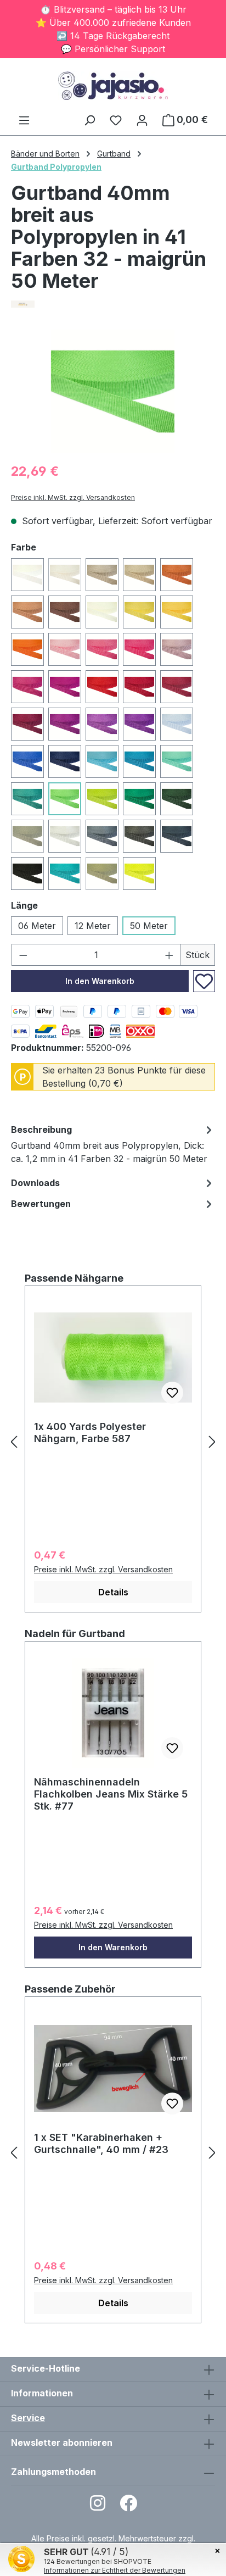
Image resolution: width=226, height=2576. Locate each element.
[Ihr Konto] (142, 120)
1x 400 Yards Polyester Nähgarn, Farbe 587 (90, 1432)
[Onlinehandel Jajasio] (113, 304)
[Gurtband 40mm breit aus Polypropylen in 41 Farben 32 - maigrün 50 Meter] (113, 391)
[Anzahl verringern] (23, 955)
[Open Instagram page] (98, 2507)
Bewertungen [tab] (41, 1204)
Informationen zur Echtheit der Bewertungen (115, 2570)
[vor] (212, 1442)
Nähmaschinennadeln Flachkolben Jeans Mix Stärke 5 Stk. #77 (111, 1794)
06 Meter (37, 926)
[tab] (113, 1146)
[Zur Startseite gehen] (113, 86)
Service (28, 2418)
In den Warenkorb (100, 981)
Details (113, 1592)
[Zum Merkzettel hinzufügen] (204, 981)
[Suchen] (89, 120)
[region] (113, 391)
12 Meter (93, 926)
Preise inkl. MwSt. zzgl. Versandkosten (73, 497)
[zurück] (14, 1442)
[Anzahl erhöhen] (169, 955)
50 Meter (149, 926)
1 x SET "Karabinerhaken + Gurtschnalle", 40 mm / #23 (101, 2143)
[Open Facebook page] (128, 2507)
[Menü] (24, 120)
